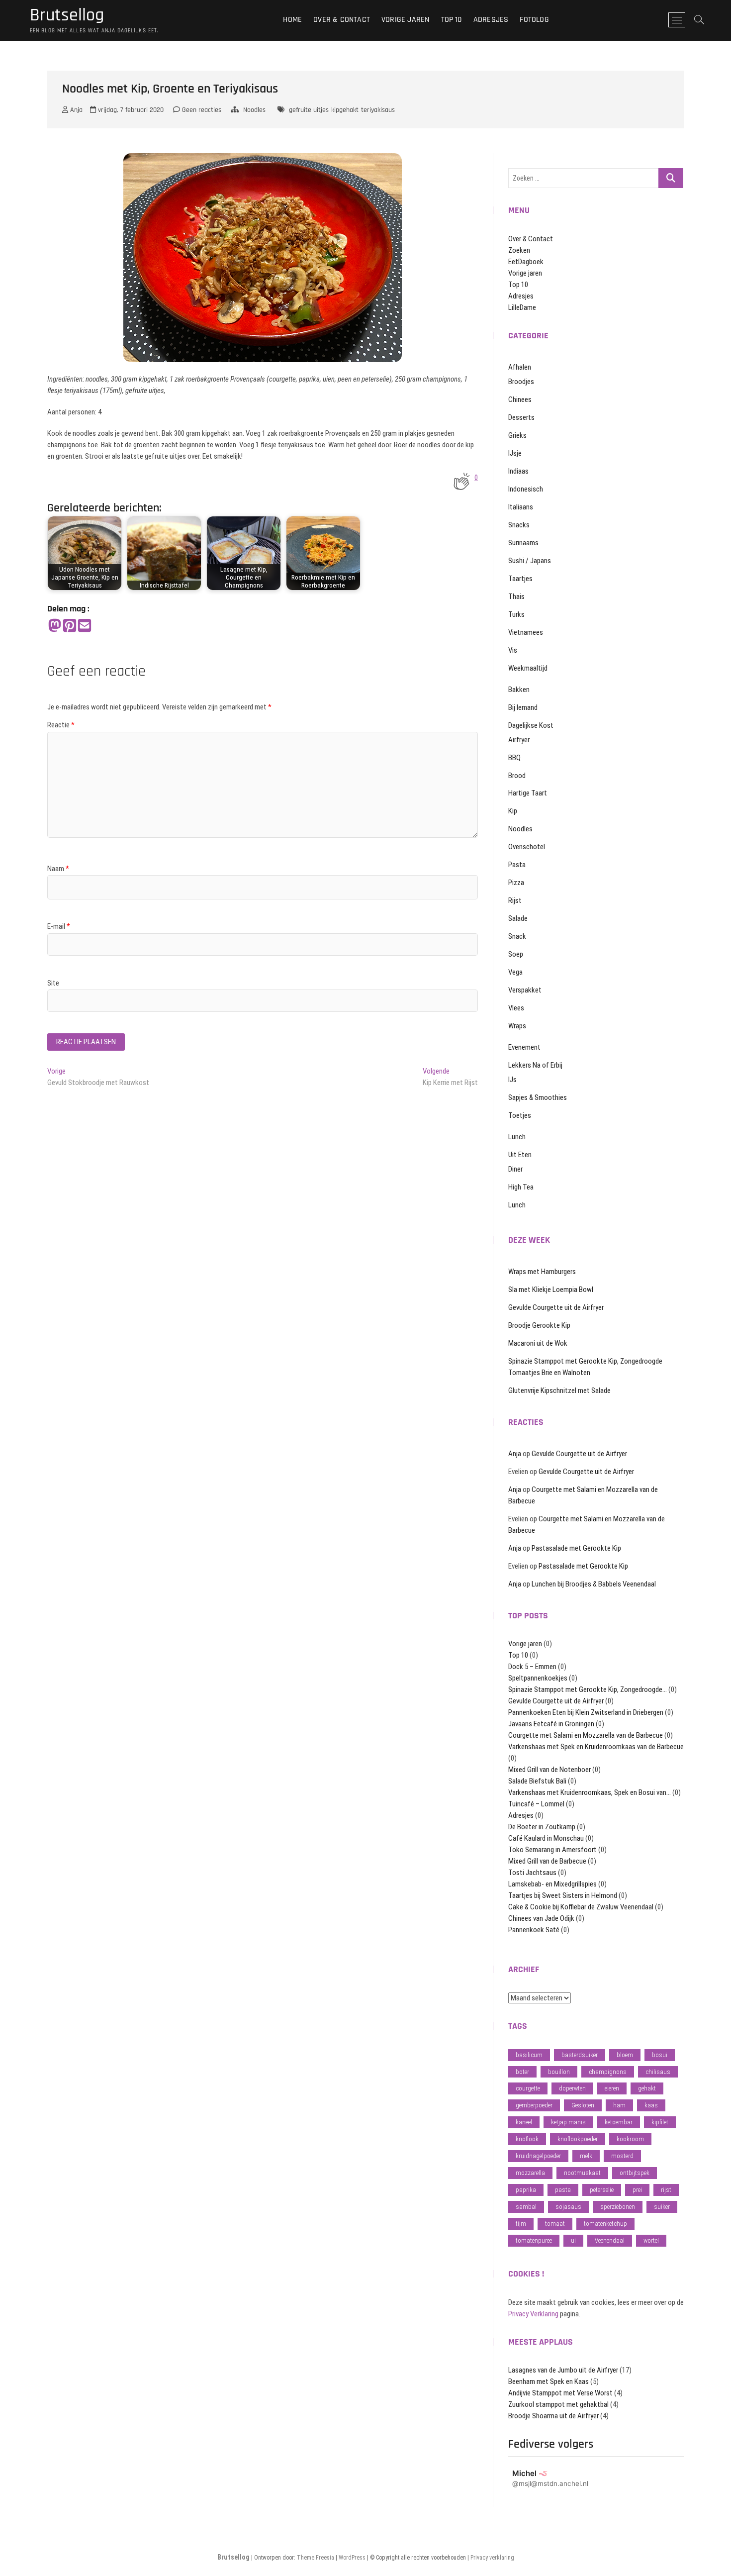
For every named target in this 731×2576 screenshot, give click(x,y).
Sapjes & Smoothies (538, 1097)
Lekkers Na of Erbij (535, 1065)
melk (586, 2156)
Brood (517, 776)
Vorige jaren (405, 20)
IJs (512, 1080)
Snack (517, 936)
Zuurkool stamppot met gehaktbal (558, 2404)
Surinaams (523, 543)
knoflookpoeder (578, 2139)
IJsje (515, 453)
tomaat (555, 2224)
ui (573, 2240)
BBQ (514, 758)
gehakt (647, 2088)
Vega (515, 972)
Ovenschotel (527, 847)
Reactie (61, 725)
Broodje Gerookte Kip (539, 1325)
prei (637, 2190)
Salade (518, 918)
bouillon (559, 2072)
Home (292, 20)
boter (522, 2072)
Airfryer (519, 740)
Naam (58, 869)
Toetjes (520, 1115)
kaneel (524, 2122)
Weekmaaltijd (528, 668)
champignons (608, 2072)
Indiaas (518, 471)
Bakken (519, 690)
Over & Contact (342, 20)
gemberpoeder (534, 2105)
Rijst (515, 900)
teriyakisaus (378, 110)
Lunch (517, 1137)
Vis (513, 650)
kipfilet (660, 2122)
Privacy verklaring (492, 2558)
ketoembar (619, 2122)
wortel (651, 2240)
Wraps (517, 1026)
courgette (528, 2088)
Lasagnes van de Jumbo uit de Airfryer (563, 2370)
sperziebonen (618, 2207)
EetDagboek (526, 262)
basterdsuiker (580, 2055)
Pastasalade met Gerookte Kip (576, 1548)
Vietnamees (526, 632)
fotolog (534, 20)
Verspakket (525, 990)
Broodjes (521, 382)
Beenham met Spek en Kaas (548, 2381)
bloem (625, 2055)
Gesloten (583, 2105)
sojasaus (568, 2207)
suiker (662, 2207)
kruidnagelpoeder (538, 2156)
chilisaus (658, 2072)
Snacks (519, 525)
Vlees (516, 1008)
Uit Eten (520, 1155)
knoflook (527, 2139)
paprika (526, 2190)
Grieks (517, 435)
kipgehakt (345, 110)
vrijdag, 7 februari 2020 (130, 110)
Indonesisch (526, 489)
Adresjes (491, 20)
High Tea (521, 1187)
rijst (666, 2190)
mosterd (622, 2156)
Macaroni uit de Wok (538, 1343)
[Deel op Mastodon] (55, 626)
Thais (516, 596)
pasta (563, 2190)
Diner (515, 1169)
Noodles (254, 110)
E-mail (59, 926)
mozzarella (530, 2173)
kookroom (630, 2139)
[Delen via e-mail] (85, 626)
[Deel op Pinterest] (70, 626)
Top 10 (452, 20)
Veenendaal (610, 2240)
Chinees (520, 399)
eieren (612, 2088)
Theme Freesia (316, 2558)
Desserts (521, 417)
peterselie (602, 2190)
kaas (651, 2105)
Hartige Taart (528, 793)
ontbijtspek (635, 2173)
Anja (75, 110)
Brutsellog (67, 15)
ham (619, 2105)
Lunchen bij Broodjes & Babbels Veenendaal (594, 1584)
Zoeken (519, 250)
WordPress (352, 2558)
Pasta (517, 865)
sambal (526, 2207)
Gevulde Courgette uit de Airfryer (556, 1307)
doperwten (572, 2088)
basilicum (529, 2055)
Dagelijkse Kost (531, 725)
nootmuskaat (582, 2173)
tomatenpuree (534, 2240)
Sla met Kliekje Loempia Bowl (551, 1289)
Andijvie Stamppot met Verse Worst (560, 2393)
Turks (516, 614)
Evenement (524, 1047)
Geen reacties (201, 110)
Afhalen (520, 367)
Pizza (516, 883)
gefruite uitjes (309, 110)
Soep (516, 954)
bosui (660, 2055)
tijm (521, 2224)
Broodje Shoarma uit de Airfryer (553, 2416)
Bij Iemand (523, 707)
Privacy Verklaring (533, 2314)
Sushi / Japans (530, 561)
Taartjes (520, 579)
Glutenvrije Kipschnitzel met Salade (559, 1390)
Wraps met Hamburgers (542, 1272)
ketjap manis (568, 2122)
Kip (513, 811)
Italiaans (521, 507)
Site (53, 983)
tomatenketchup (605, 2224)
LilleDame (522, 307)
